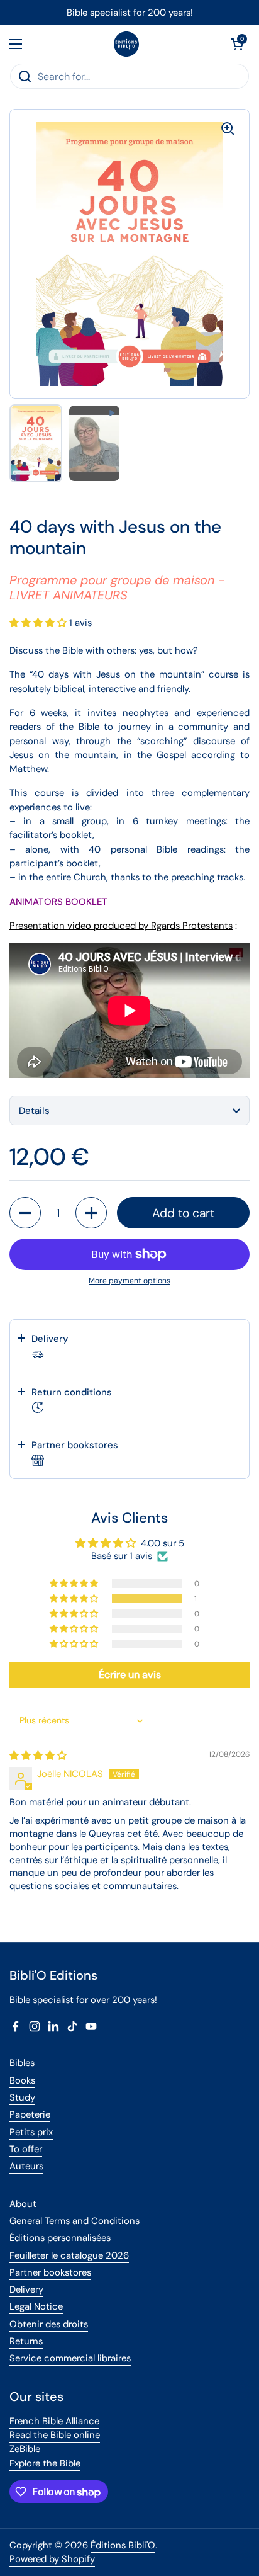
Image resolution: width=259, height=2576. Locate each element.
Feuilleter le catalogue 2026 (69, 2255)
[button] (237, 44)
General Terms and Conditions (74, 2221)
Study (22, 2097)
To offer (26, 2149)
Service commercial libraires (70, 2358)
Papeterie (30, 2114)
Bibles (22, 2063)
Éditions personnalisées (60, 2238)
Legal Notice (36, 2306)
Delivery (26, 2289)
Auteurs (26, 2166)
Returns (26, 2341)
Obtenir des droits (49, 2324)
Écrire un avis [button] (130, 1675)
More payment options (129, 1281)
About (23, 2204)
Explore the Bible (45, 2463)
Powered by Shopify (52, 2559)
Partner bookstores (50, 2272)
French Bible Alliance (54, 2421)
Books (22, 2080)
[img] (38, 1756)
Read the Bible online (55, 2435)
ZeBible (25, 2449)
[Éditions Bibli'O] (126, 44)
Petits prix (31, 2132)
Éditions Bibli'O (123, 2545)
